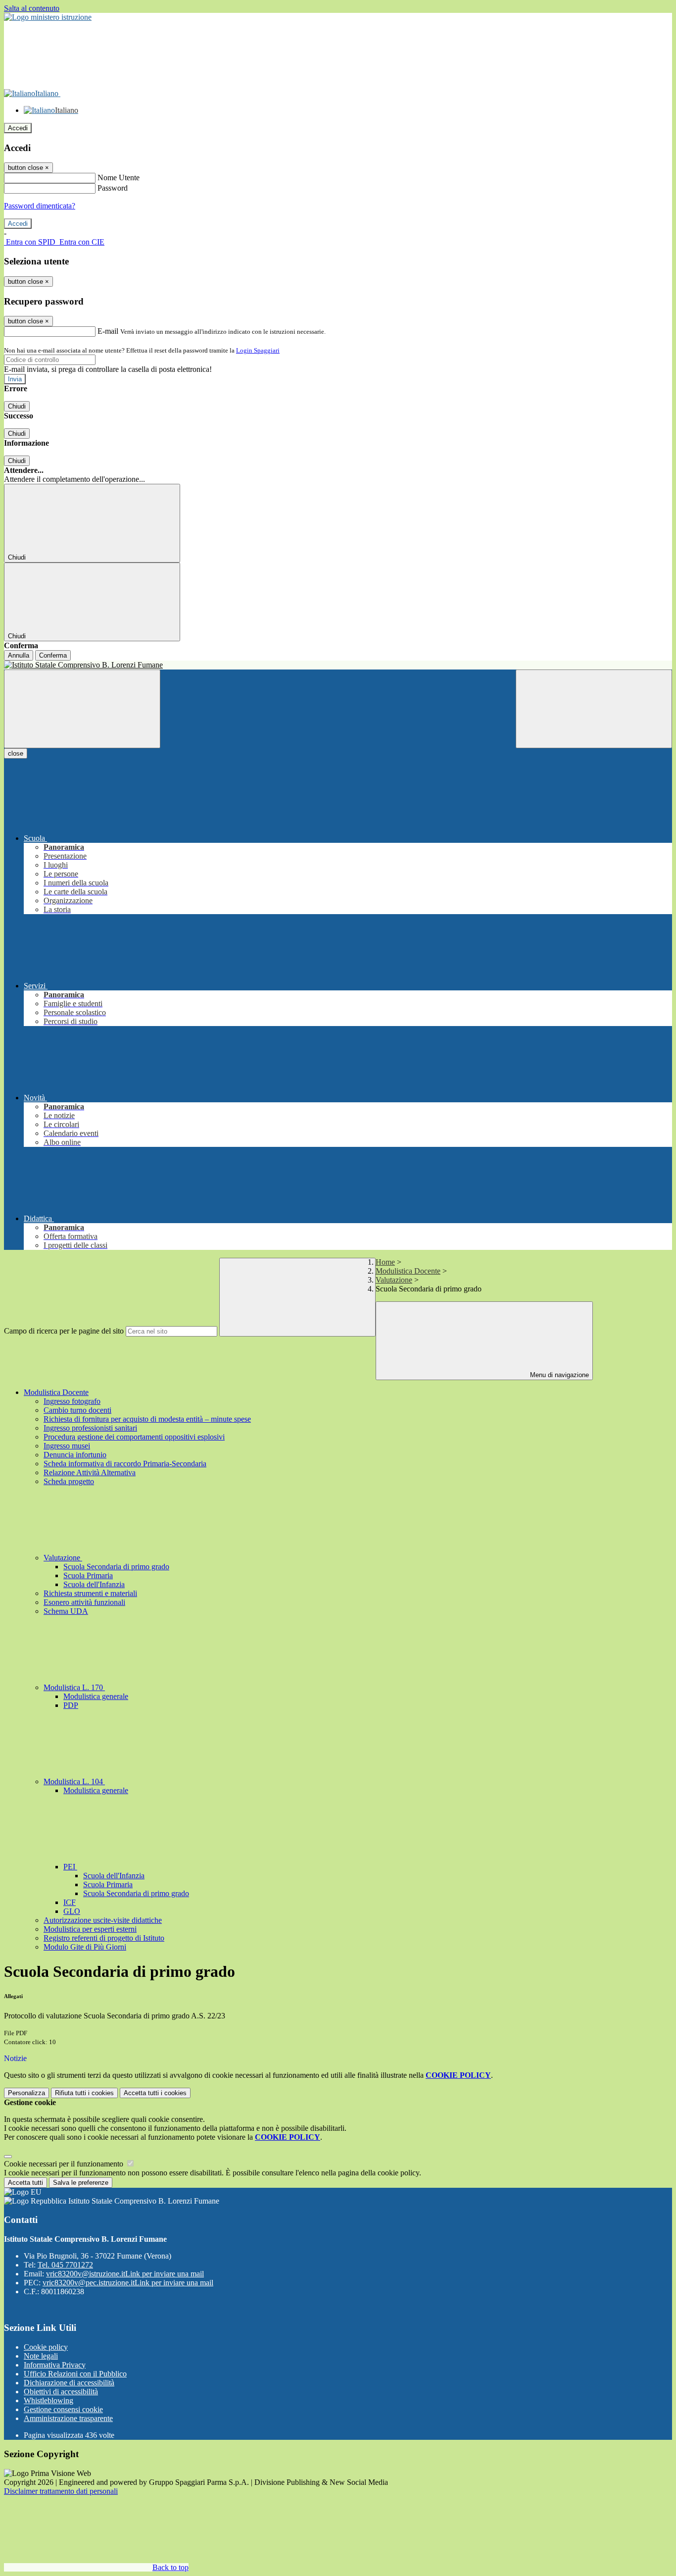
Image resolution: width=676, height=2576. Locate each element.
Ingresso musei (67, 1446)
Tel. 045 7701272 (65, 2265)
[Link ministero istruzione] (48, 17)
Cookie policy (46, 2347)
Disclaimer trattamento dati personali (61, 2491)
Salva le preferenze (81, 2183)
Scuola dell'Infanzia (94, 1584)
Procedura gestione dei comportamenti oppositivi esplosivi (134, 1437)
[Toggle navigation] (82, 709)
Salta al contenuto (32, 8)
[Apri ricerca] (594, 709)
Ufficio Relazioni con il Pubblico (75, 2374)
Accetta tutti (155, 2093)
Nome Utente (119, 178)
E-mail (108, 331)
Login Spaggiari (258, 350)
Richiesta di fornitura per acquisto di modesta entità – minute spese (147, 1419)
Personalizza (26, 2093)
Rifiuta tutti (84, 2093)
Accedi (18, 128)
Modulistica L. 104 (74, 1781)
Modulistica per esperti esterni (90, 1929)
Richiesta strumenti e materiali (90, 1593)
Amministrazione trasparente (68, 2418)
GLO (72, 1911)
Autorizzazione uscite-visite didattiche (103, 1920)
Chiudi (17, 406)
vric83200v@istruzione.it (125, 2274)
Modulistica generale (96, 1696)
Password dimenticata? (40, 206)
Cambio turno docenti (77, 1410)
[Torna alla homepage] (338, 665)
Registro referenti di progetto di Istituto (104, 1938)
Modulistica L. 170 (74, 1687)
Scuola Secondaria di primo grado (116, 1567)
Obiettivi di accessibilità (61, 2392)
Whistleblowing (48, 2400)
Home (385, 1262)
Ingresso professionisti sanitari (90, 1428)
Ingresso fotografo (72, 1401)
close (16, 753)
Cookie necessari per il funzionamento (65, 2164)
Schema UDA (66, 1611)
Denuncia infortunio (75, 1455)
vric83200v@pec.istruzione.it (128, 2283)
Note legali (41, 2356)
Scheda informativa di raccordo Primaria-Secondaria (125, 1464)
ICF (70, 1902)
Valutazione (394, 1280)
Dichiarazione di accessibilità (69, 2383)
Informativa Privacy (55, 2365)
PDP (71, 1705)
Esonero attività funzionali (84, 1602)
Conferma (53, 655)
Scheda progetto (69, 1481)
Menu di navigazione (558, 1375)
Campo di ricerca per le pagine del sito (64, 1331)
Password (113, 188)
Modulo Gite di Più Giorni (85, 1947)
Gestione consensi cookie (63, 2409)
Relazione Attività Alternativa (90, 1472)
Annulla (19, 655)
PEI (70, 1867)
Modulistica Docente (408, 1271)
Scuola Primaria (88, 1575)
